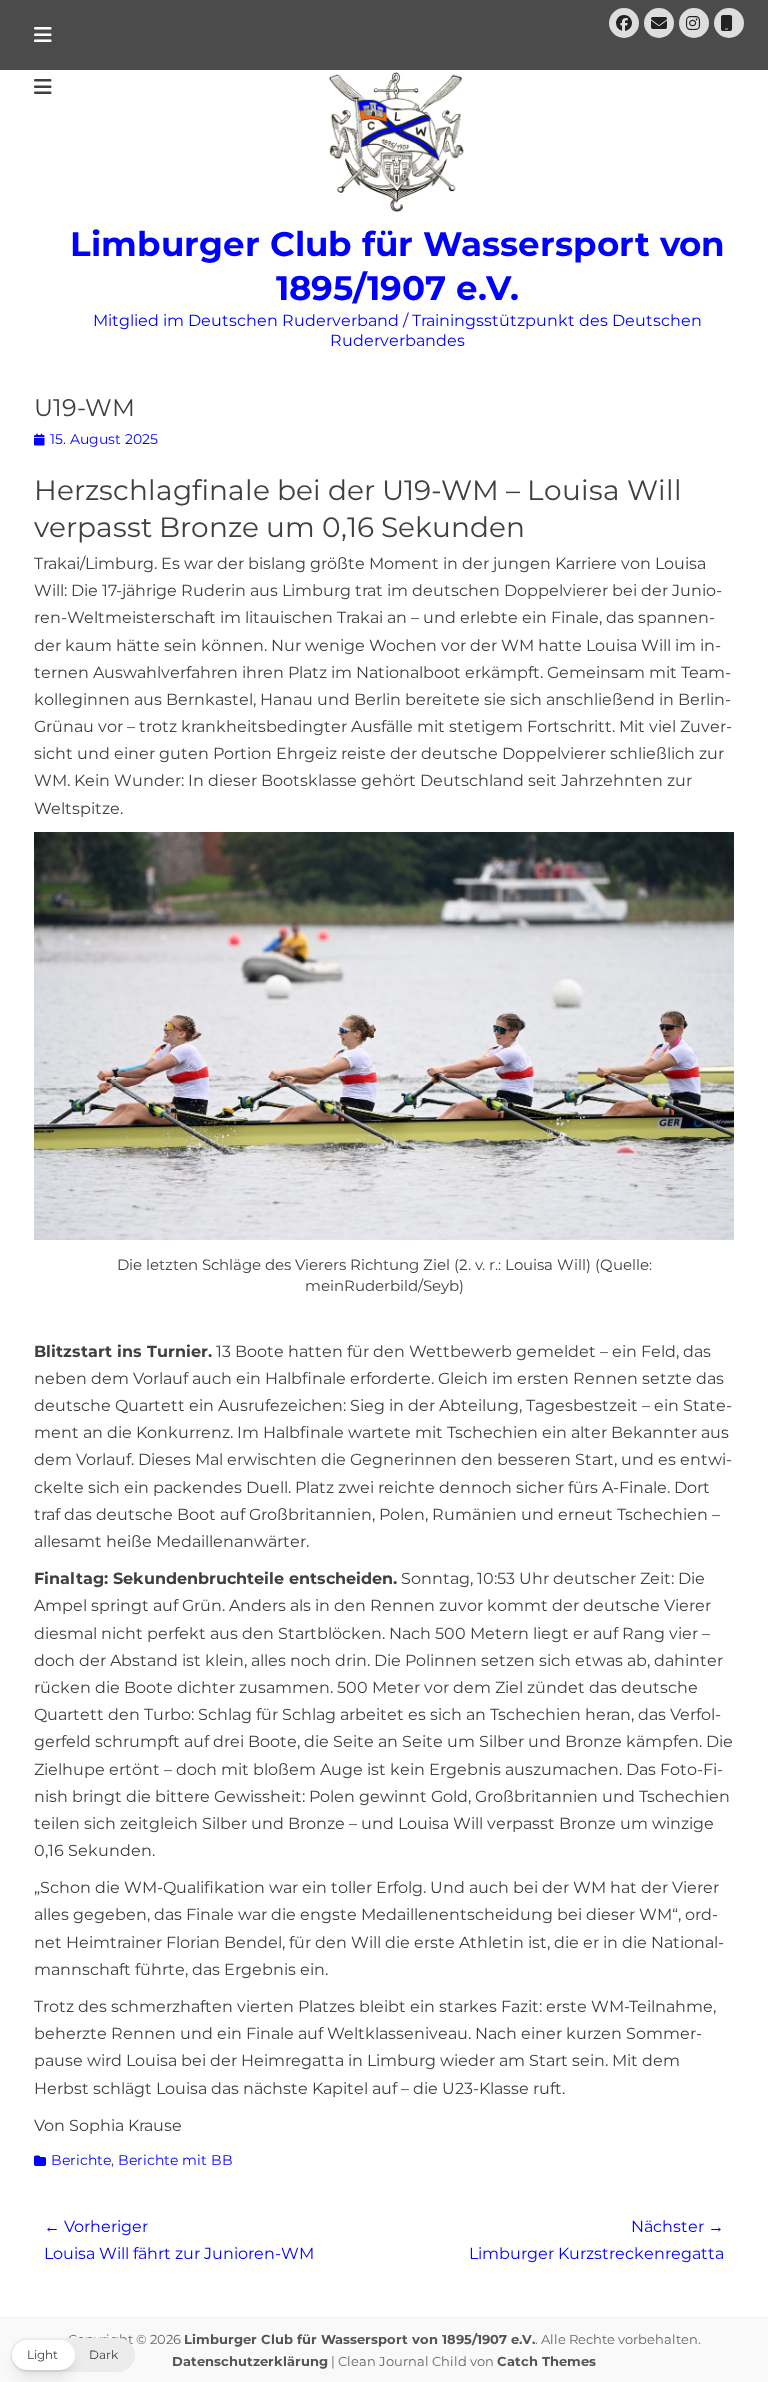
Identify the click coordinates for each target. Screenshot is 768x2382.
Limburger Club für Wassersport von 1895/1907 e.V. (359, 2339)
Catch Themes (546, 2361)
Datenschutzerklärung (250, 2361)
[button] (72, 2355)
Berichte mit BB (175, 2160)
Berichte (81, 2160)
